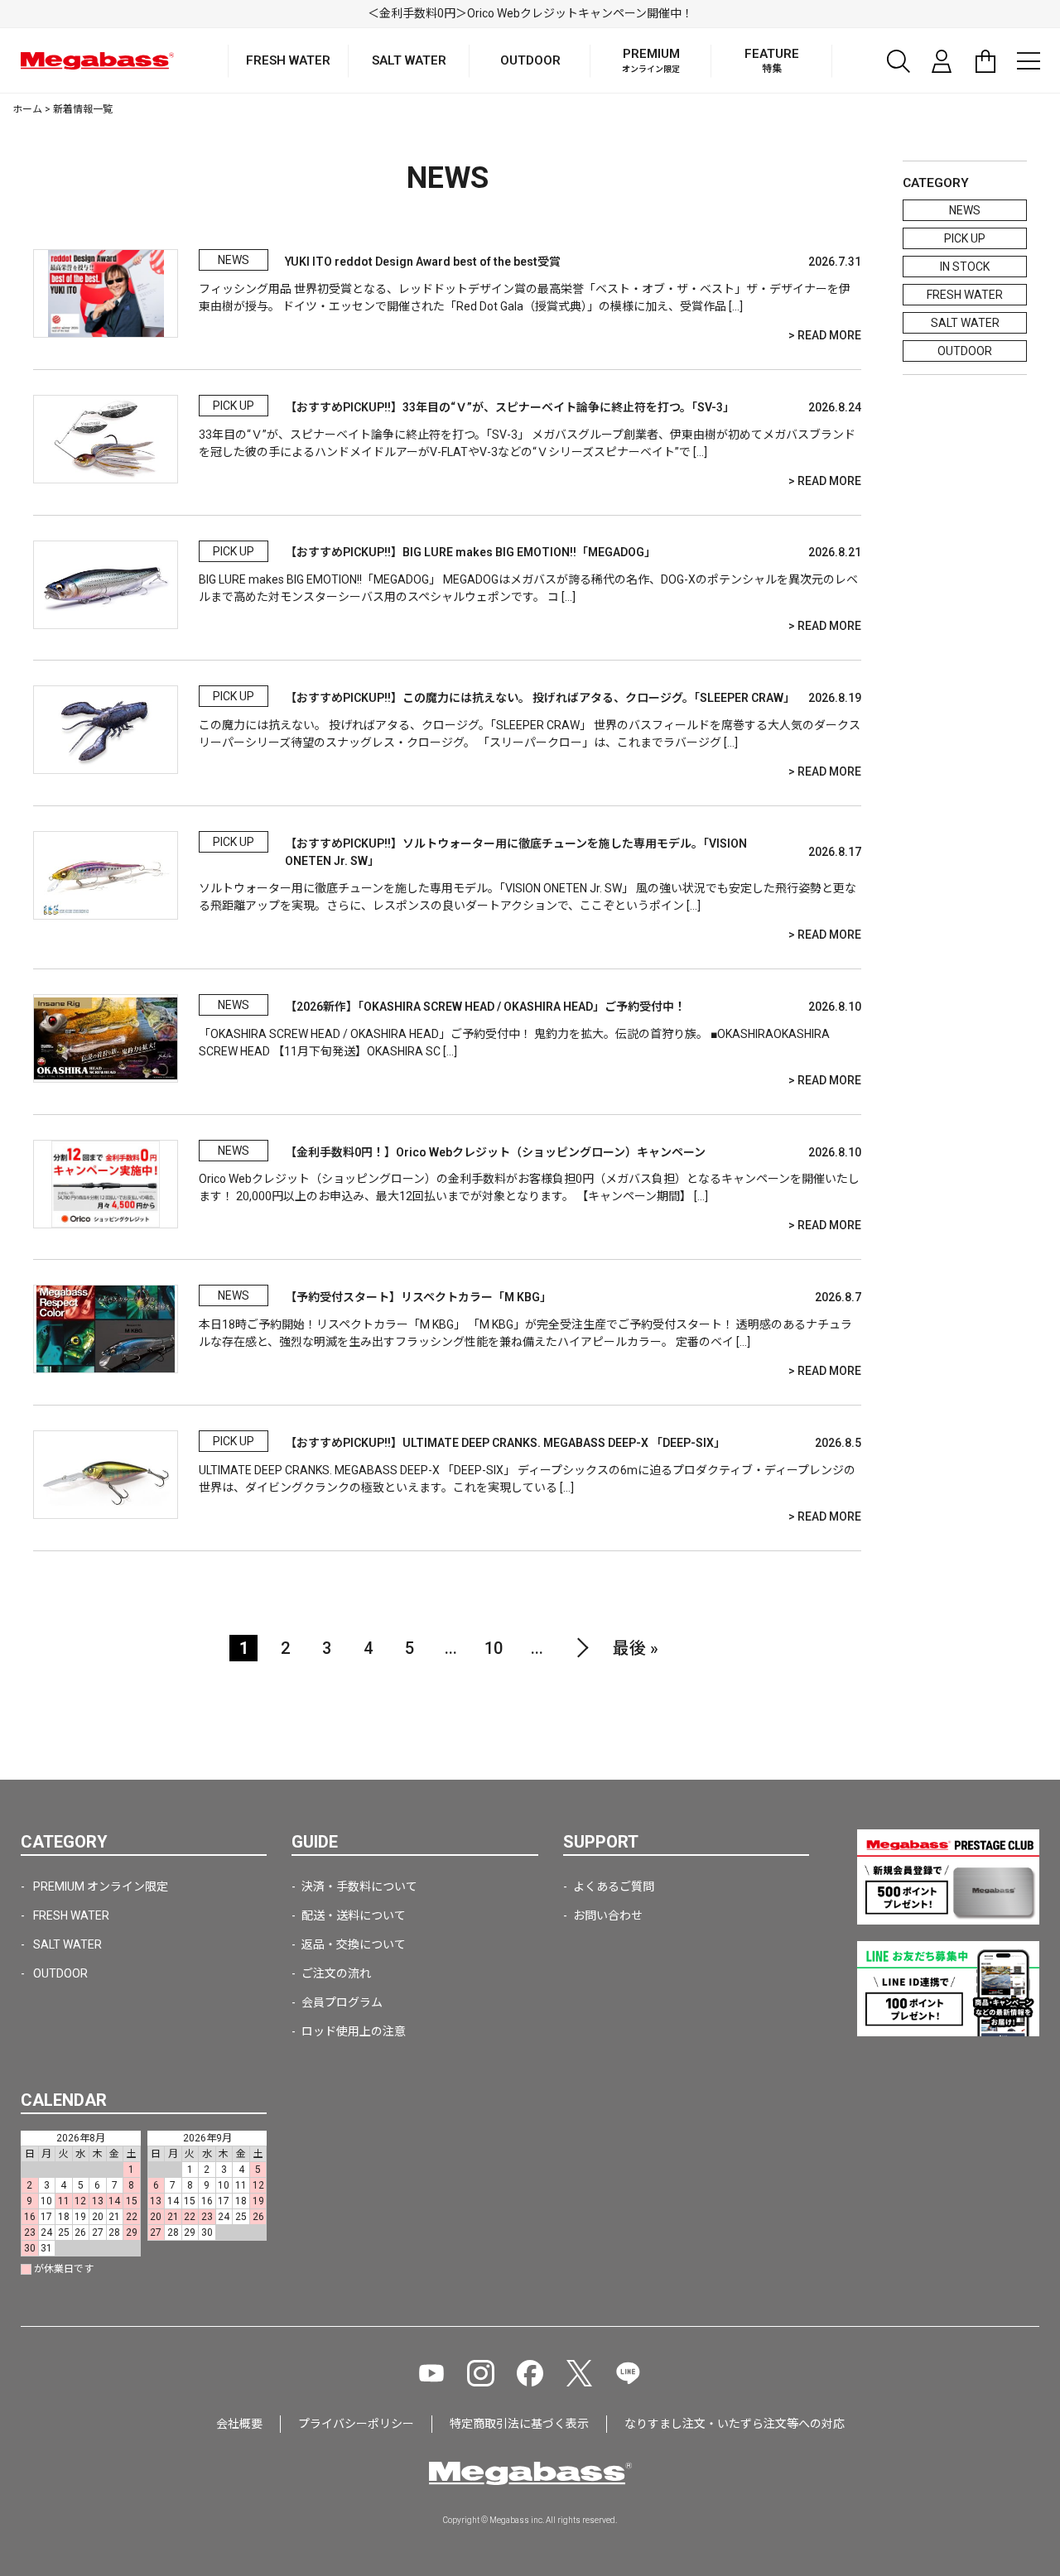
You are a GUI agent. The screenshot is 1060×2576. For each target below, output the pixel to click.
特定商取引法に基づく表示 (519, 2424)
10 (494, 1648)
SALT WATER (965, 323)
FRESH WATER (965, 295)
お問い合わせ (608, 1915)
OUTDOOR (965, 351)
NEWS (965, 210)
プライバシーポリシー (356, 2424)
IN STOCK (965, 267)
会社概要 (239, 2424)
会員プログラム (342, 2002)
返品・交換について (354, 1944)
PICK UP (965, 238)
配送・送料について (354, 1915)
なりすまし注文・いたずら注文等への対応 (735, 2424)
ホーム (27, 109)
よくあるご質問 (614, 1886)
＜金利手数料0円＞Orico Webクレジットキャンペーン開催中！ (530, 13)
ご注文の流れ (336, 1973)
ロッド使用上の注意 (354, 2031)
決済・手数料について (359, 1886)
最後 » (636, 1648)
